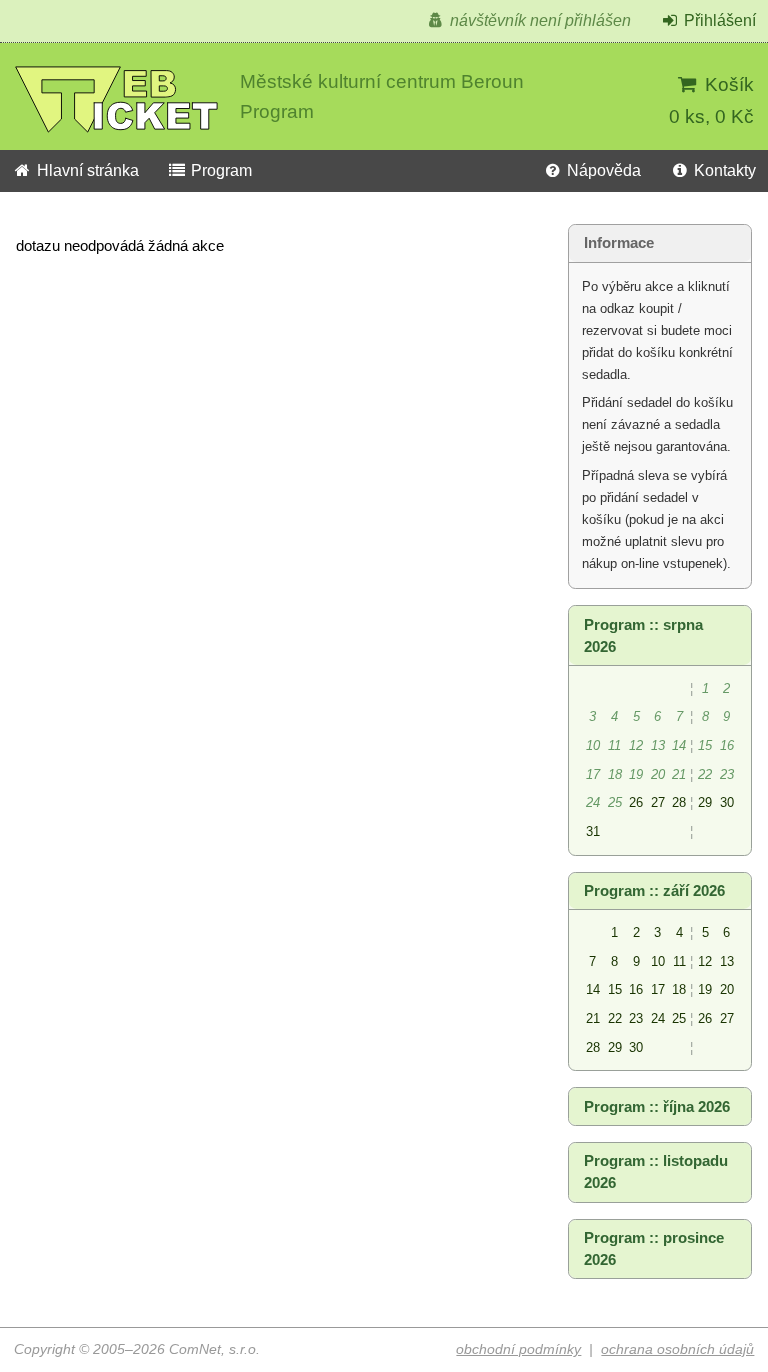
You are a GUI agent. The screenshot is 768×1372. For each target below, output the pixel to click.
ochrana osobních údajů (677, 1349)
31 (593, 831)
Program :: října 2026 (657, 1107)
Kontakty (723, 170)
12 (705, 961)
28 (679, 802)
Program (219, 170)
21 (593, 1018)
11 (679, 961)
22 (615, 1018)
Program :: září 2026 (654, 891)
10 (658, 961)
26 (636, 802)
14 (593, 989)
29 (705, 802)
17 (658, 989)
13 (727, 961)
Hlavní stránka (86, 170)
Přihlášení (718, 20)
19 (705, 989)
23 (636, 1018)
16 (636, 989)
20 (727, 989)
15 (615, 989)
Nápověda (602, 170)
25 (679, 1018)
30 (727, 802)
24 (658, 1018)
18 (679, 989)
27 (658, 802)
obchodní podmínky (518, 1349)
